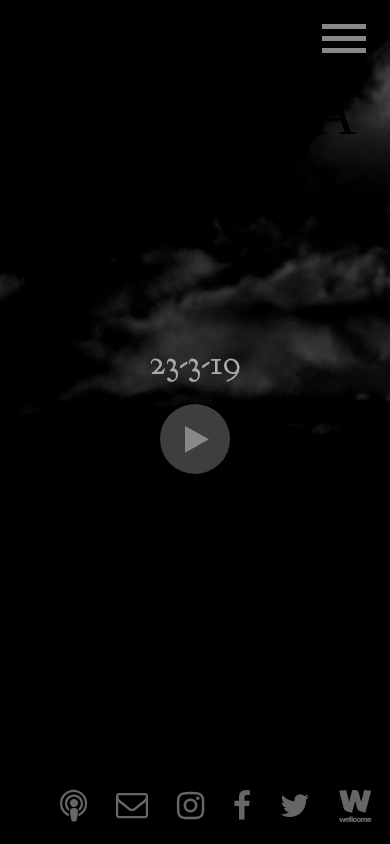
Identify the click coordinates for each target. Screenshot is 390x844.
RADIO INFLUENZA (188, 84)
